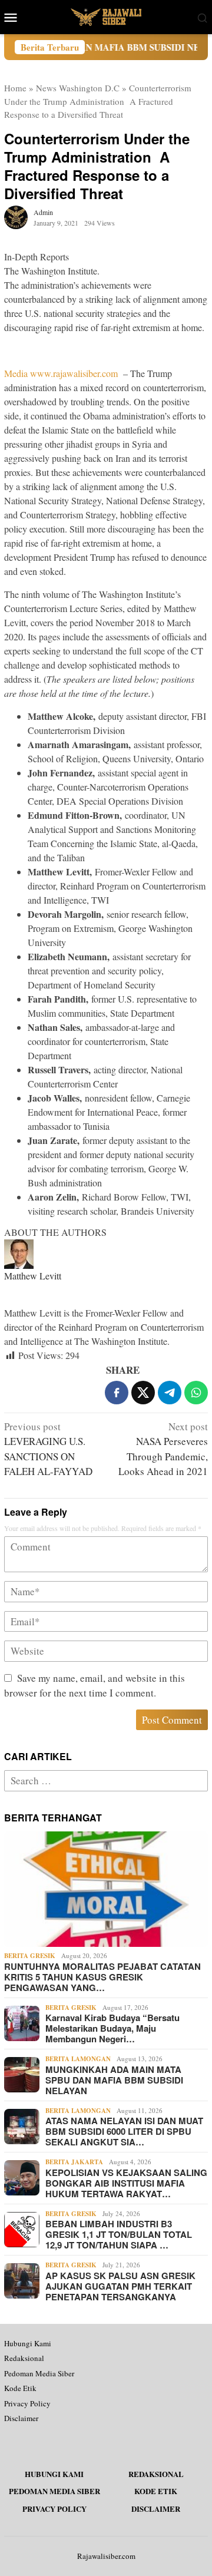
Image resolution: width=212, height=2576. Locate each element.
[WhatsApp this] (196, 1393)
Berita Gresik (30, 1956)
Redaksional (24, 2358)
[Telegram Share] (170, 1393)
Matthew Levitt (33, 1276)
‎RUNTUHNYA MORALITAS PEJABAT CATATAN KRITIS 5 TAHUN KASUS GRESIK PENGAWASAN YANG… (102, 1977)
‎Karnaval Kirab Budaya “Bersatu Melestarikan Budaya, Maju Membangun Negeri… (112, 2028)
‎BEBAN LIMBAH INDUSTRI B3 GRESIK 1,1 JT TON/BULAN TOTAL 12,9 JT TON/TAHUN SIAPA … (119, 2234)
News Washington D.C (78, 88)
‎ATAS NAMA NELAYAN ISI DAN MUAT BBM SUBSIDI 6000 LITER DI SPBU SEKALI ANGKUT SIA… (124, 2131)
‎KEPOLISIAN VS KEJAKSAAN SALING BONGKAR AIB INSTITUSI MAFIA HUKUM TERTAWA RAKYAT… (126, 2183)
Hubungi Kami (28, 2343)
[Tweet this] (143, 1393)
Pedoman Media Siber (39, 2373)
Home (15, 88)
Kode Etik (20, 2388)
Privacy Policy (27, 2403)
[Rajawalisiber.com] (106, 16)
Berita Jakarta (74, 2162)
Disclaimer (21, 2418)
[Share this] (117, 1393)
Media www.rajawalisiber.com (61, 373)
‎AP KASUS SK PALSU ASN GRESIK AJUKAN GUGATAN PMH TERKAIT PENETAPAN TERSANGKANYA (120, 2286)
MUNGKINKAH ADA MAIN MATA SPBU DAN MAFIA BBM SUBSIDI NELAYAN (114, 2080)
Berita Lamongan (78, 2059)
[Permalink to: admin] (16, 216)
